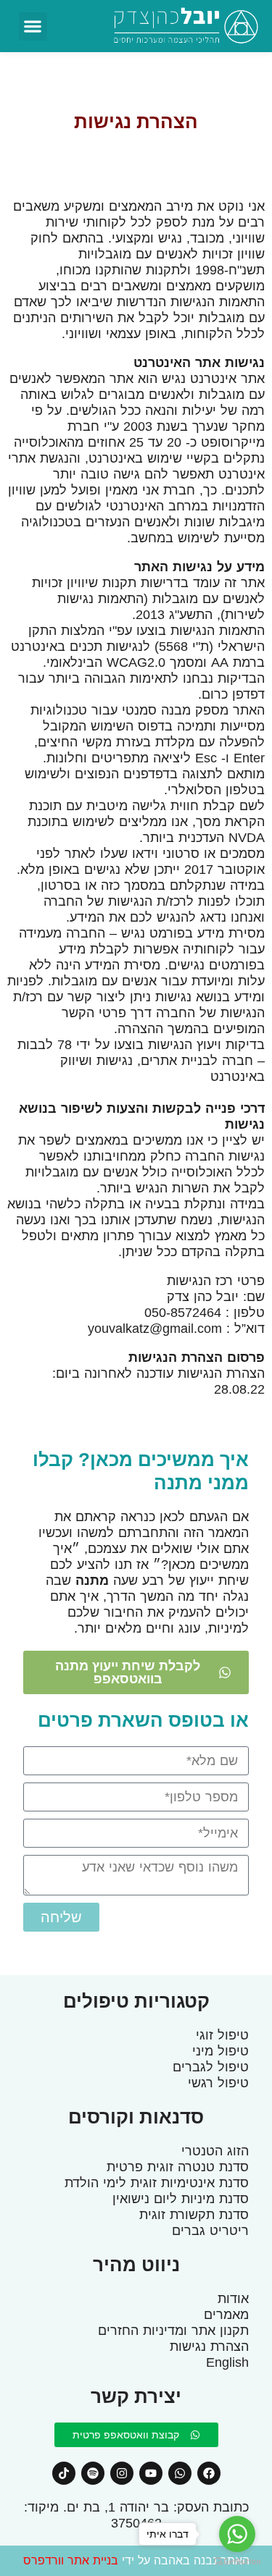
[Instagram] (122, 2473)
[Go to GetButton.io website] (237, 2562)
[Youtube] (151, 2473)
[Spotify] (93, 2473)
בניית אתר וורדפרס (71, 2560)
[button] (33, 26)
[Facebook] (209, 2473)
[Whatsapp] (180, 2473)
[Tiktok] (64, 2473)
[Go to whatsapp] (237, 2534)
